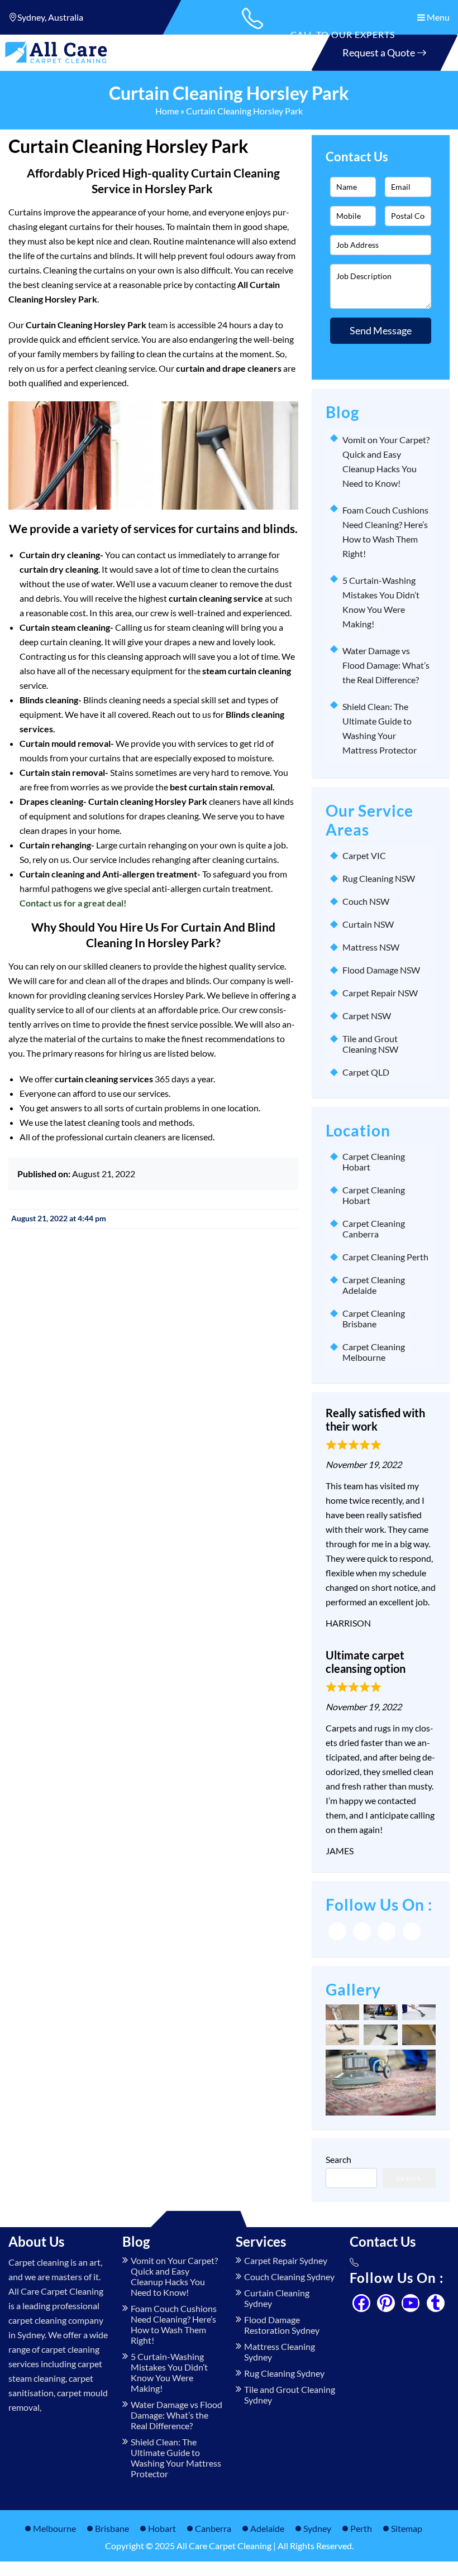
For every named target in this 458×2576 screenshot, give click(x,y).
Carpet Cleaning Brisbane (374, 1318)
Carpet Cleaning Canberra (374, 1229)
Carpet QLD (366, 1072)
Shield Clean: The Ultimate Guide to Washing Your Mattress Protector (176, 2458)
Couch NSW (366, 901)
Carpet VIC (364, 855)
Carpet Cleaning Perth (385, 1257)
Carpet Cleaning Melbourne (374, 1352)
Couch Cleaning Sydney (289, 2277)
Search (338, 2159)
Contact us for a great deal (71, 903)
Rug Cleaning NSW (379, 878)
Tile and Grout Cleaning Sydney (290, 2395)
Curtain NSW (368, 924)
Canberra (213, 2528)
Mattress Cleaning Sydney (280, 2352)
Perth (361, 2528)
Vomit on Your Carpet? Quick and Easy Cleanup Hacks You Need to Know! (174, 2276)
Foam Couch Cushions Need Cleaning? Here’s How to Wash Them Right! (174, 2324)
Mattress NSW (371, 947)
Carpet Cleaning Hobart (374, 1162)
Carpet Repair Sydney (286, 2260)
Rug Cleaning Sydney (284, 2373)
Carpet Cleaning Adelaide (374, 1285)
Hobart (162, 2528)
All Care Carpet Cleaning (224, 2546)
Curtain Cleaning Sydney (277, 2298)
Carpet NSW (367, 1016)
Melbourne (54, 2528)
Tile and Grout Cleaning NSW (370, 1044)
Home (167, 111)
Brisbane (112, 2528)
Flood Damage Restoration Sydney (282, 2325)
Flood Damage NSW (381, 970)
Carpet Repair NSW (380, 993)
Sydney (317, 2528)
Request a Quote (380, 52)
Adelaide (267, 2528)
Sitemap (407, 2528)
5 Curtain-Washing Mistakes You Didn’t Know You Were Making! (169, 2372)
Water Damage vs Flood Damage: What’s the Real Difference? (386, 665)
